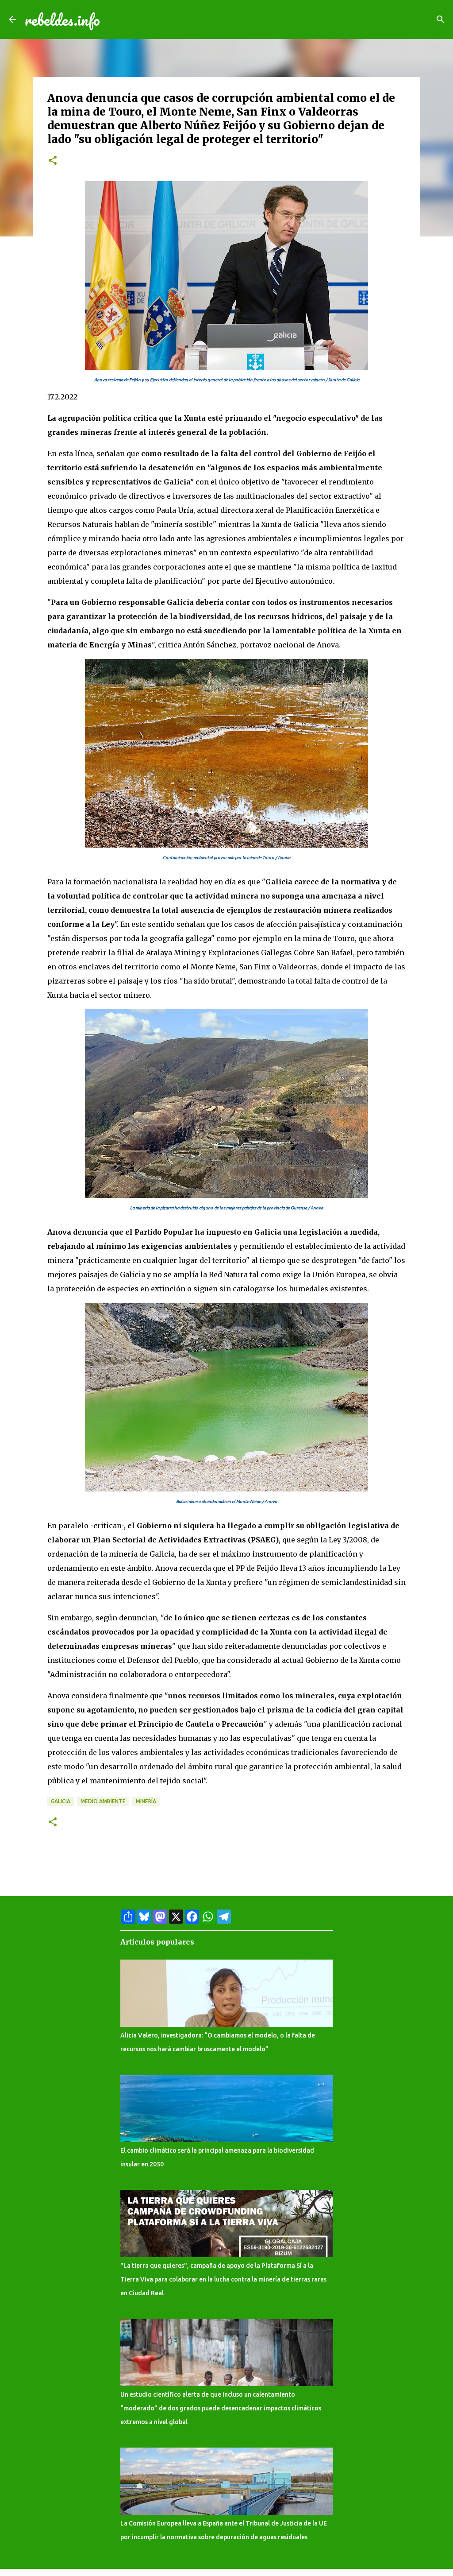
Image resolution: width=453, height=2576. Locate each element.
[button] (53, 161)
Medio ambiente (103, 1801)
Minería (146, 1801)
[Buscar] (441, 19)
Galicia (61, 1801)
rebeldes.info (62, 19)
